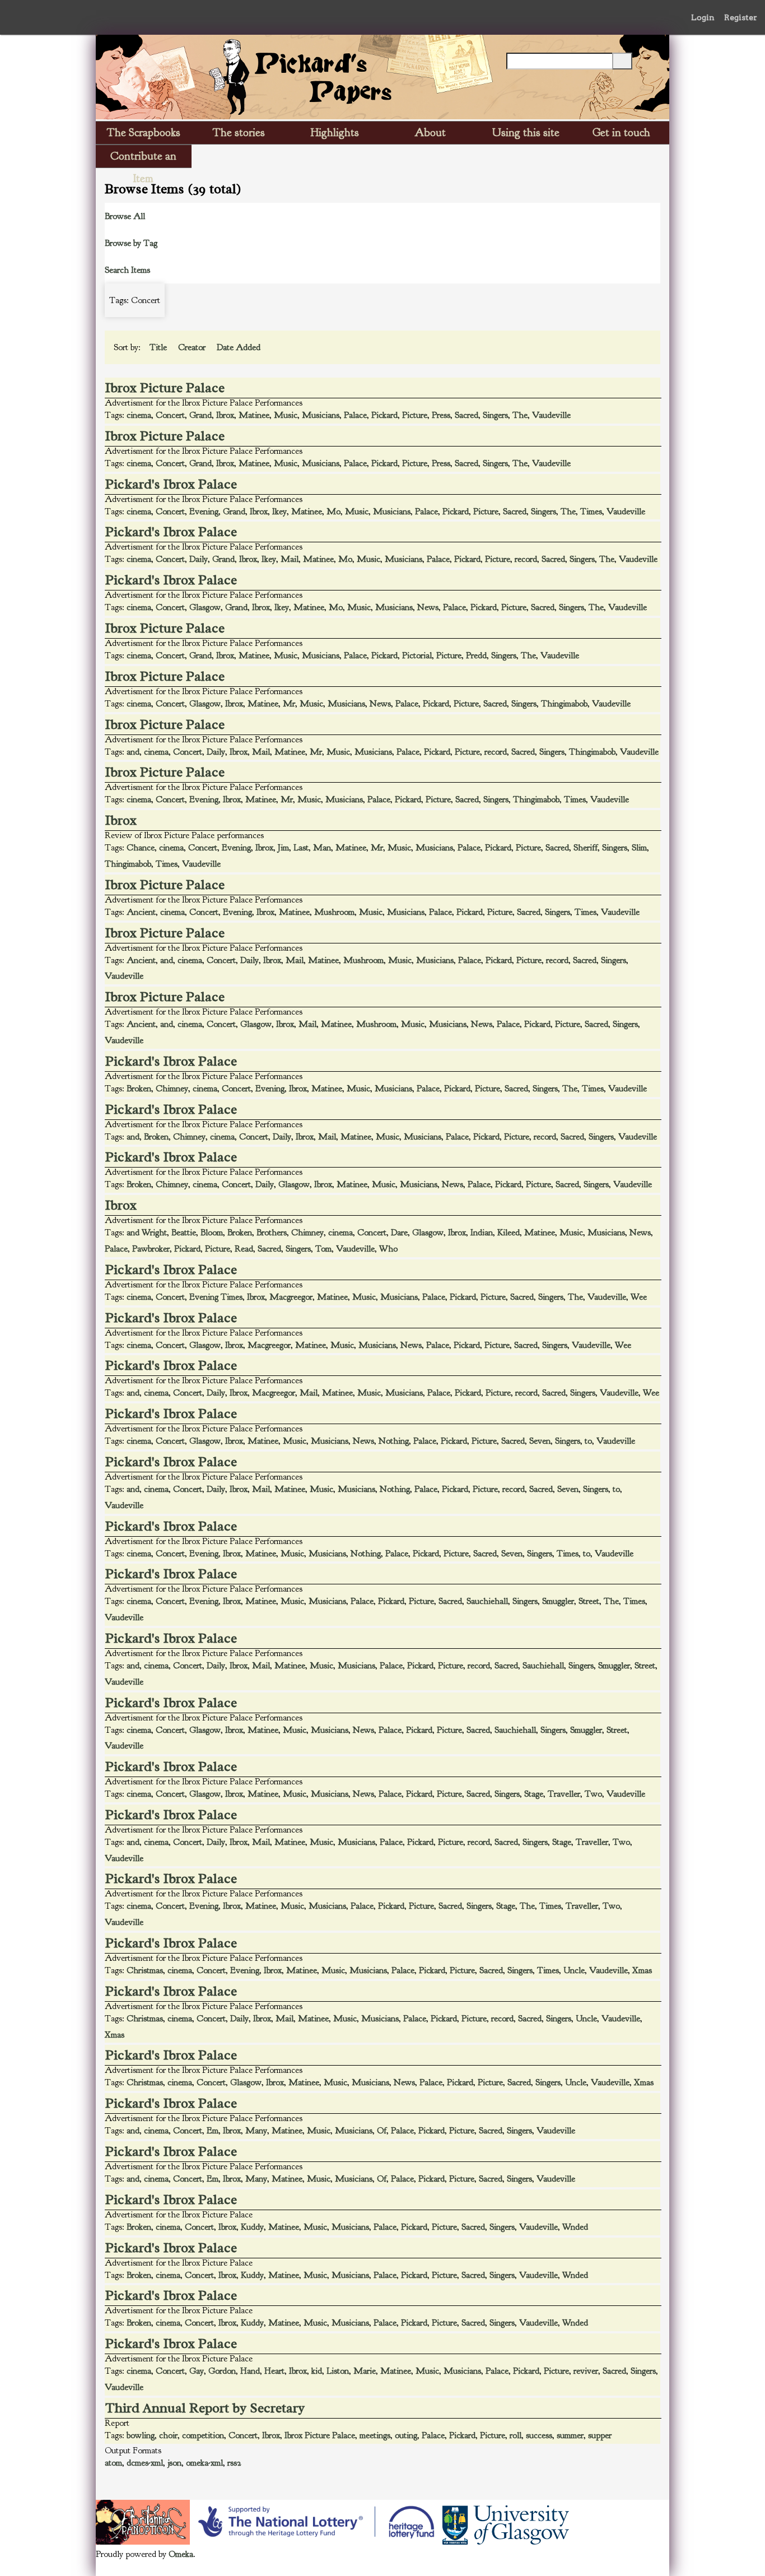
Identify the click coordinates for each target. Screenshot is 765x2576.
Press (441, 415)
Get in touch (621, 132)
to (588, 1441)
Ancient (141, 912)
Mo (333, 512)
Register (741, 17)
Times (591, 512)
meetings (375, 2435)
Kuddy (252, 2227)
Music (286, 415)
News (428, 607)
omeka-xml (204, 2463)
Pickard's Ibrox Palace (171, 484)
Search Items (127, 270)
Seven (540, 1441)
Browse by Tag (131, 243)
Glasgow (205, 607)
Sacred (467, 415)
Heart (274, 2371)
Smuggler (558, 1601)
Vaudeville (551, 415)
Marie (365, 2371)
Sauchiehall (487, 1601)
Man (322, 848)
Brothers (272, 1233)
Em (213, 2131)
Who (388, 1249)
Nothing (394, 1441)
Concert (170, 415)
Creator (193, 347)
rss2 (234, 2463)
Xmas (642, 1970)
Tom (323, 1249)
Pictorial (417, 655)
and (133, 752)
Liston (338, 2371)
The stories (239, 132)
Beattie (184, 1233)
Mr (289, 704)
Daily (199, 559)
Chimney (172, 1089)
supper (600, 2435)
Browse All (125, 216)
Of (382, 2131)
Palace (355, 415)
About (430, 132)
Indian (482, 1233)
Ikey (279, 512)
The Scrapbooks (144, 132)
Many (256, 2131)
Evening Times (216, 1297)
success (539, 2435)
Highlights (335, 132)
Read (244, 1249)
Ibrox (225, 415)
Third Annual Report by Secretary (205, 2408)
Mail (290, 559)
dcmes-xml (145, 2463)
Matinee (254, 415)
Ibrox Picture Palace (165, 388)
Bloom (212, 1233)
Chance (141, 848)
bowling (141, 2435)
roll (516, 2435)
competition (203, 2435)
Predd (476, 655)
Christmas (145, 1970)
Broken (139, 1089)
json (174, 2463)
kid (317, 2371)
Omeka (181, 2554)
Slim (639, 848)
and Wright (147, 1233)
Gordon (222, 2371)
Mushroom (334, 912)
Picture (415, 415)
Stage (534, 1794)
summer (570, 2435)
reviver (586, 2371)
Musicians (321, 415)
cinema (139, 415)
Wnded (575, 2227)
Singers (495, 415)
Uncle (574, 1970)
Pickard (384, 415)
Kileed (509, 1233)
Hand (250, 2371)
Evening (204, 512)
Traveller (564, 1794)
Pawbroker (151, 1249)
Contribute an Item (143, 158)
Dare (399, 1233)
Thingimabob (564, 704)
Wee (639, 1297)
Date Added (240, 347)
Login (703, 17)
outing (406, 2435)
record (526, 559)
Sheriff (586, 848)
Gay (197, 2371)
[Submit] (622, 61)
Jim (283, 848)
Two (593, 1794)
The (520, 415)
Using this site (526, 132)
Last (301, 848)
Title (159, 347)
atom (113, 2463)
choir (168, 2435)
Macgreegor (291, 1297)
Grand (200, 415)
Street (589, 1601)
